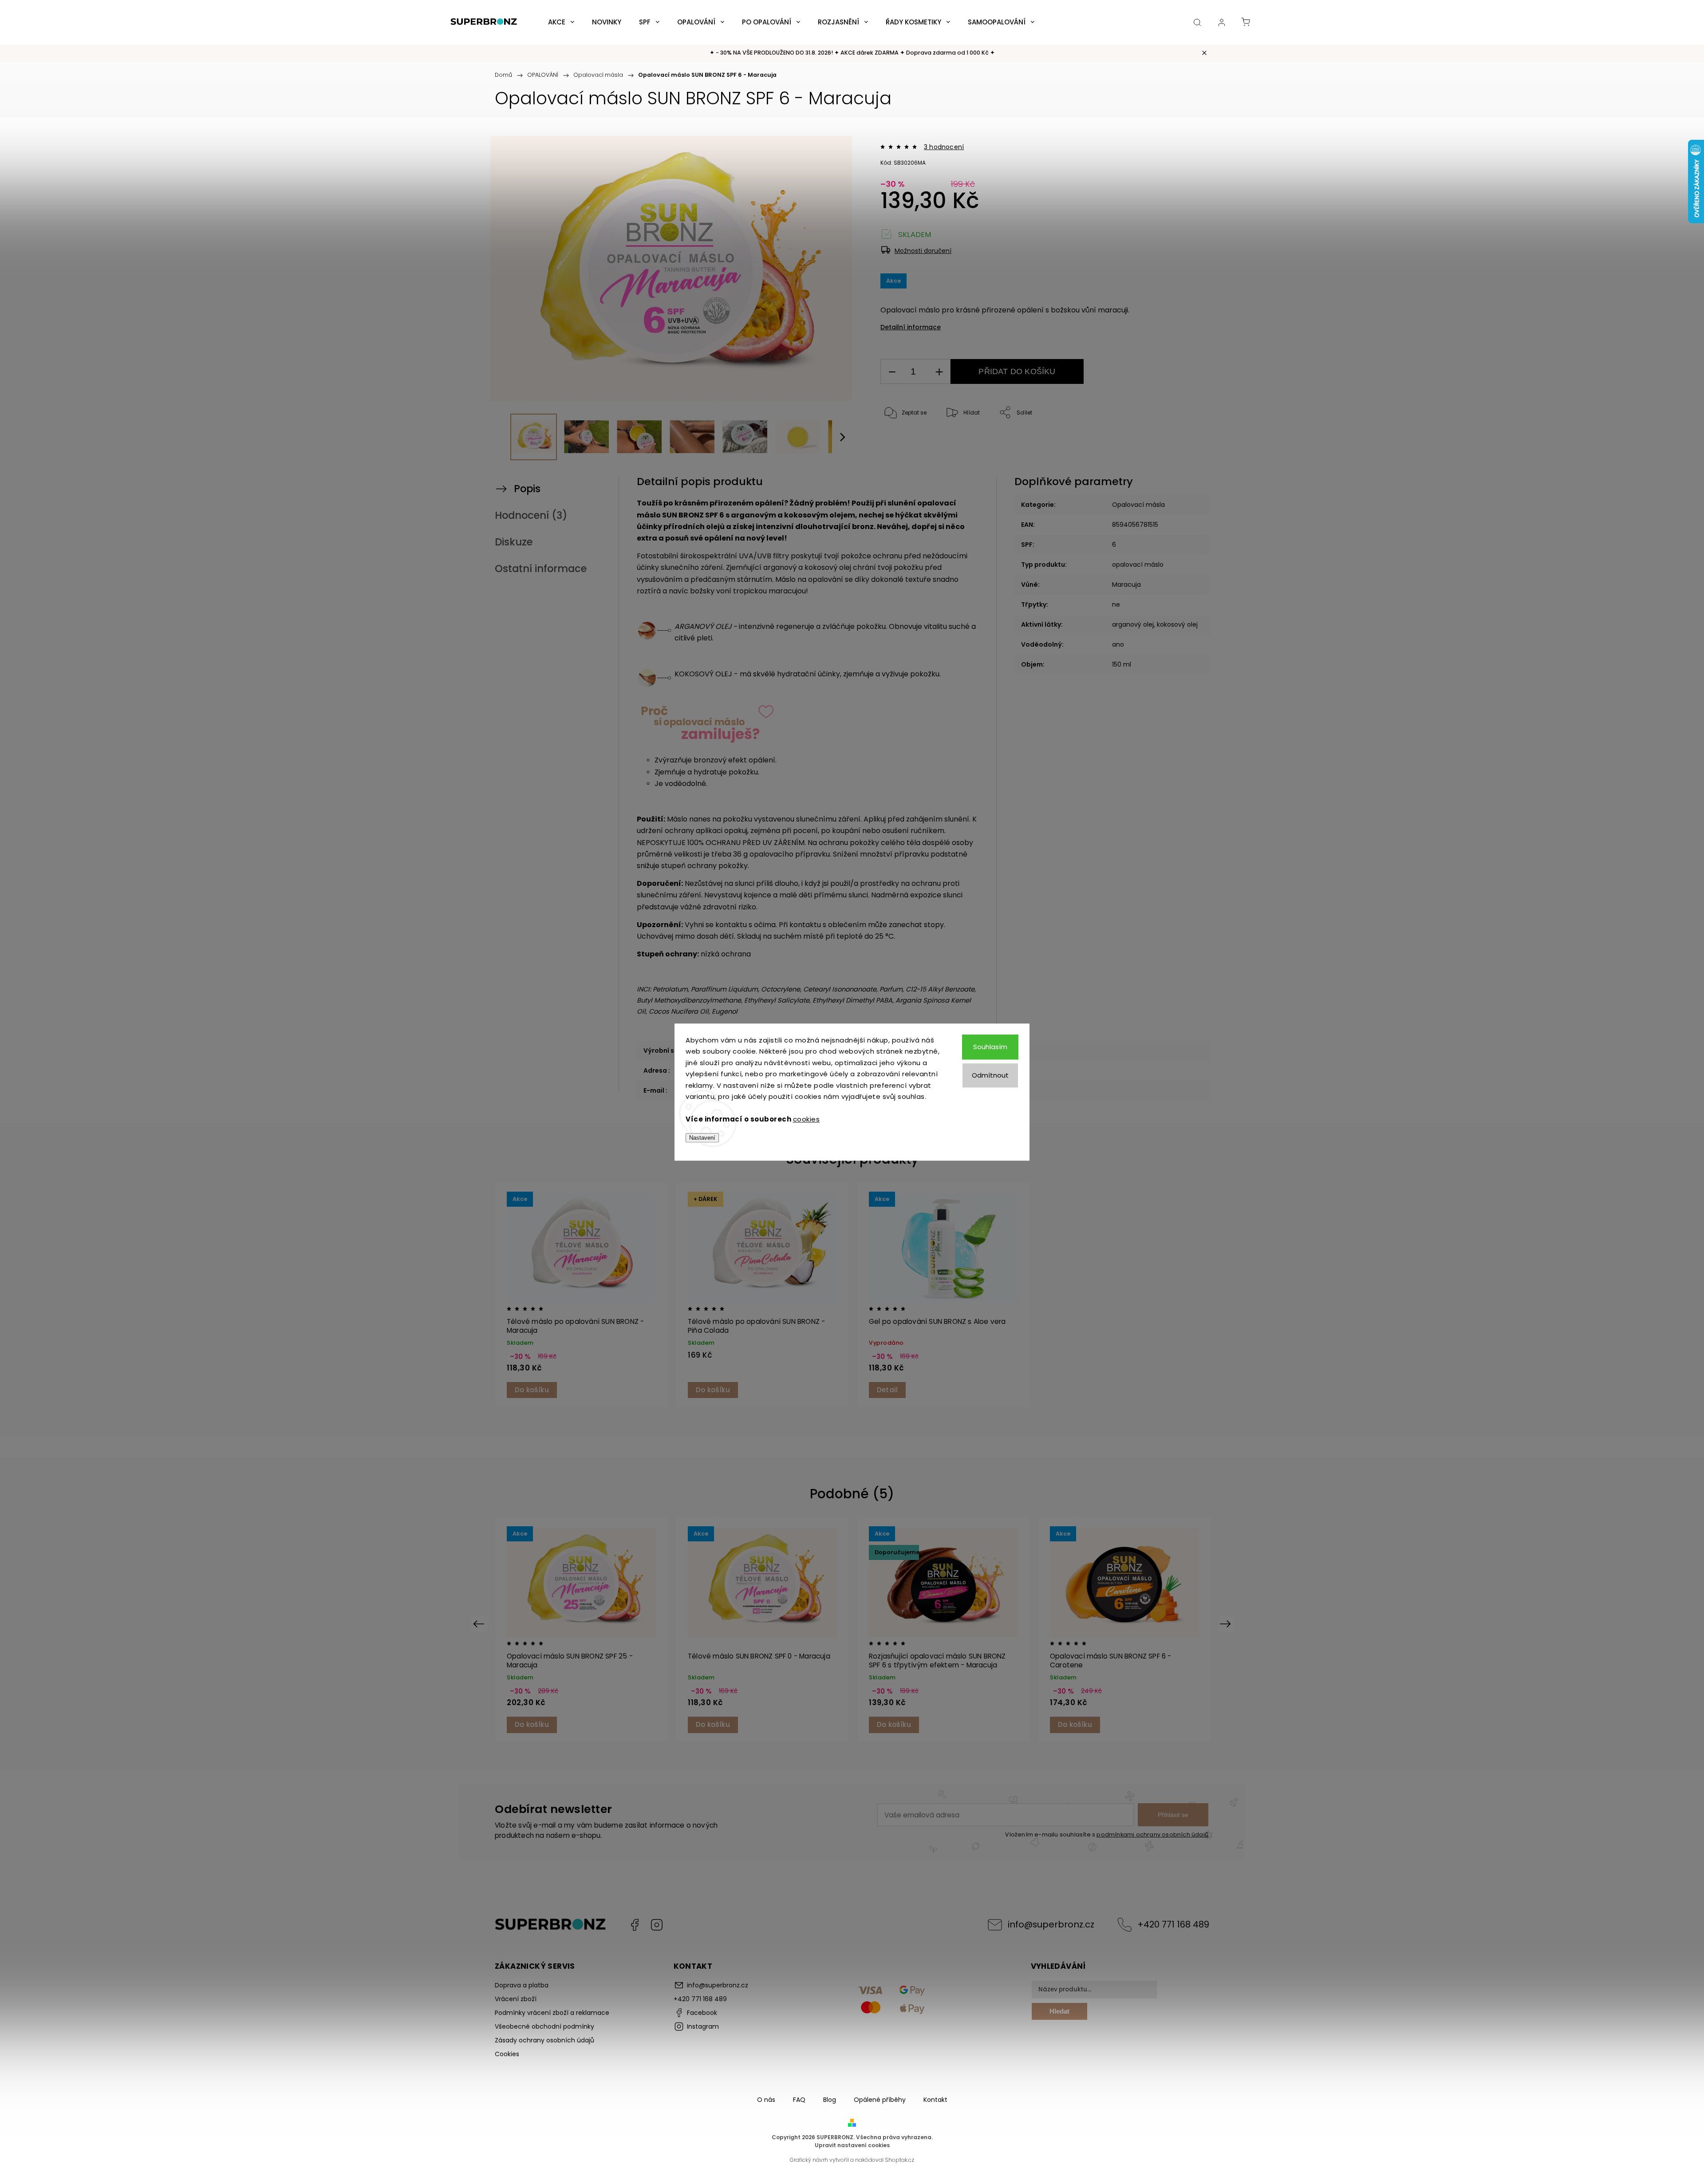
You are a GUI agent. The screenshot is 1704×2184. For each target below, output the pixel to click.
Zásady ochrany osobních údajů (544, 2040)
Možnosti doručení (923, 251)
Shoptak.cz (899, 2160)
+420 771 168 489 (1173, 1924)
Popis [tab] (527, 489)
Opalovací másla (1138, 505)
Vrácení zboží (516, 1999)
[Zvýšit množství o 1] (939, 372)
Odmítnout (990, 1075)
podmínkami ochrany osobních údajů (1152, 1834)
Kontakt (935, 2100)
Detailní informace (911, 327)
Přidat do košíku (1017, 371)
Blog (830, 2100)
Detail (887, 1390)
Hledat (1059, 2011)
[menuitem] (561, 22)
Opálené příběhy (880, 2100)
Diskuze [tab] (514, 542)
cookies (807, 1119)
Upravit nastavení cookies (852, 2145)
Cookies (507, 2054)
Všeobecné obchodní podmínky (544, 2026)
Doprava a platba (522, 1985)
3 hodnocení (944, 147)
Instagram (657, 1925)
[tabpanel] (581, 1294)
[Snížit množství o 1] (892, 372)
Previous (480, 1624)
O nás (766, 2100)
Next (1227, 1624)
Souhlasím (990, 1047)
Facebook (635, 1925)
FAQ (799, 2100)
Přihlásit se (1173, 1815)
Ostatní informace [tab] (541, 569)
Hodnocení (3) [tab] (531, 515)
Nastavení (702, 1138)
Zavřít (1165, 442)
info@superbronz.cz (1051, 1924)
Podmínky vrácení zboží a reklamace (552, 2013)
